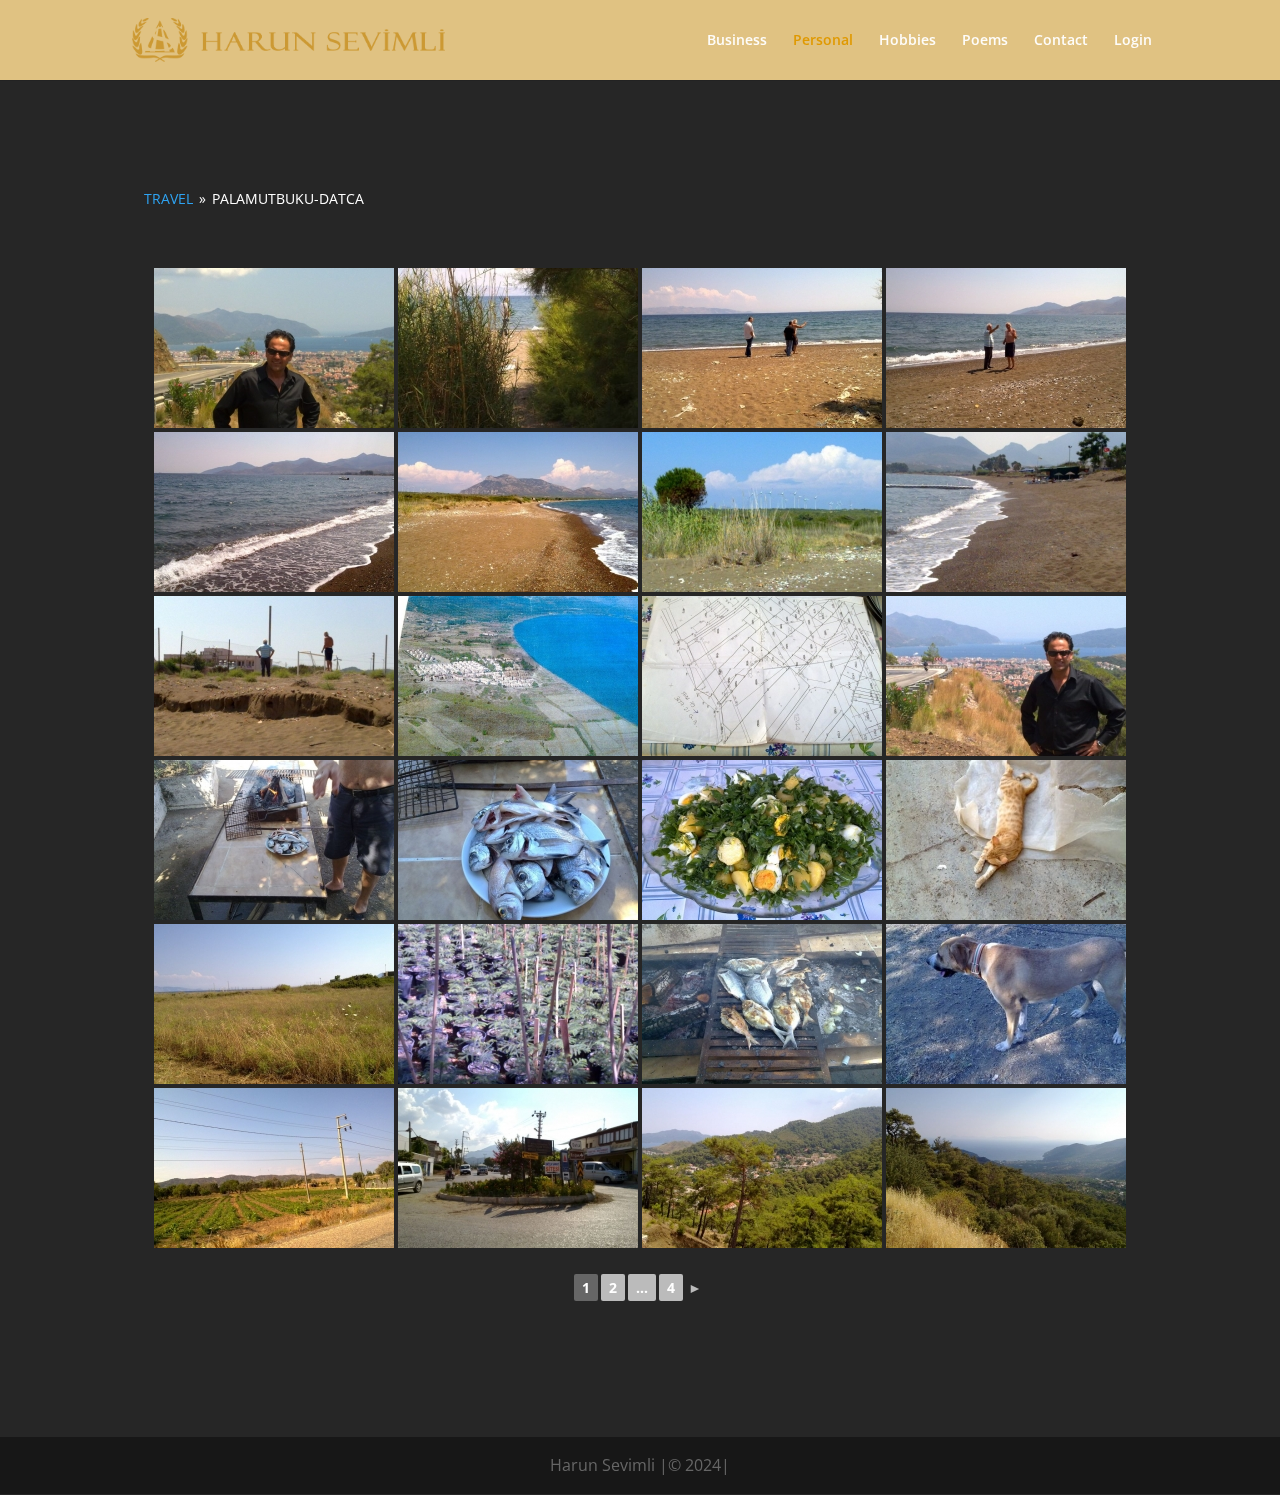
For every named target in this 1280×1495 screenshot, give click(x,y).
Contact (1061, 41)
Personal (823, 41)
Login (1133, 41)
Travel (168, 198)
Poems (985, 41)
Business (737, 41)
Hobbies (907, 41)
